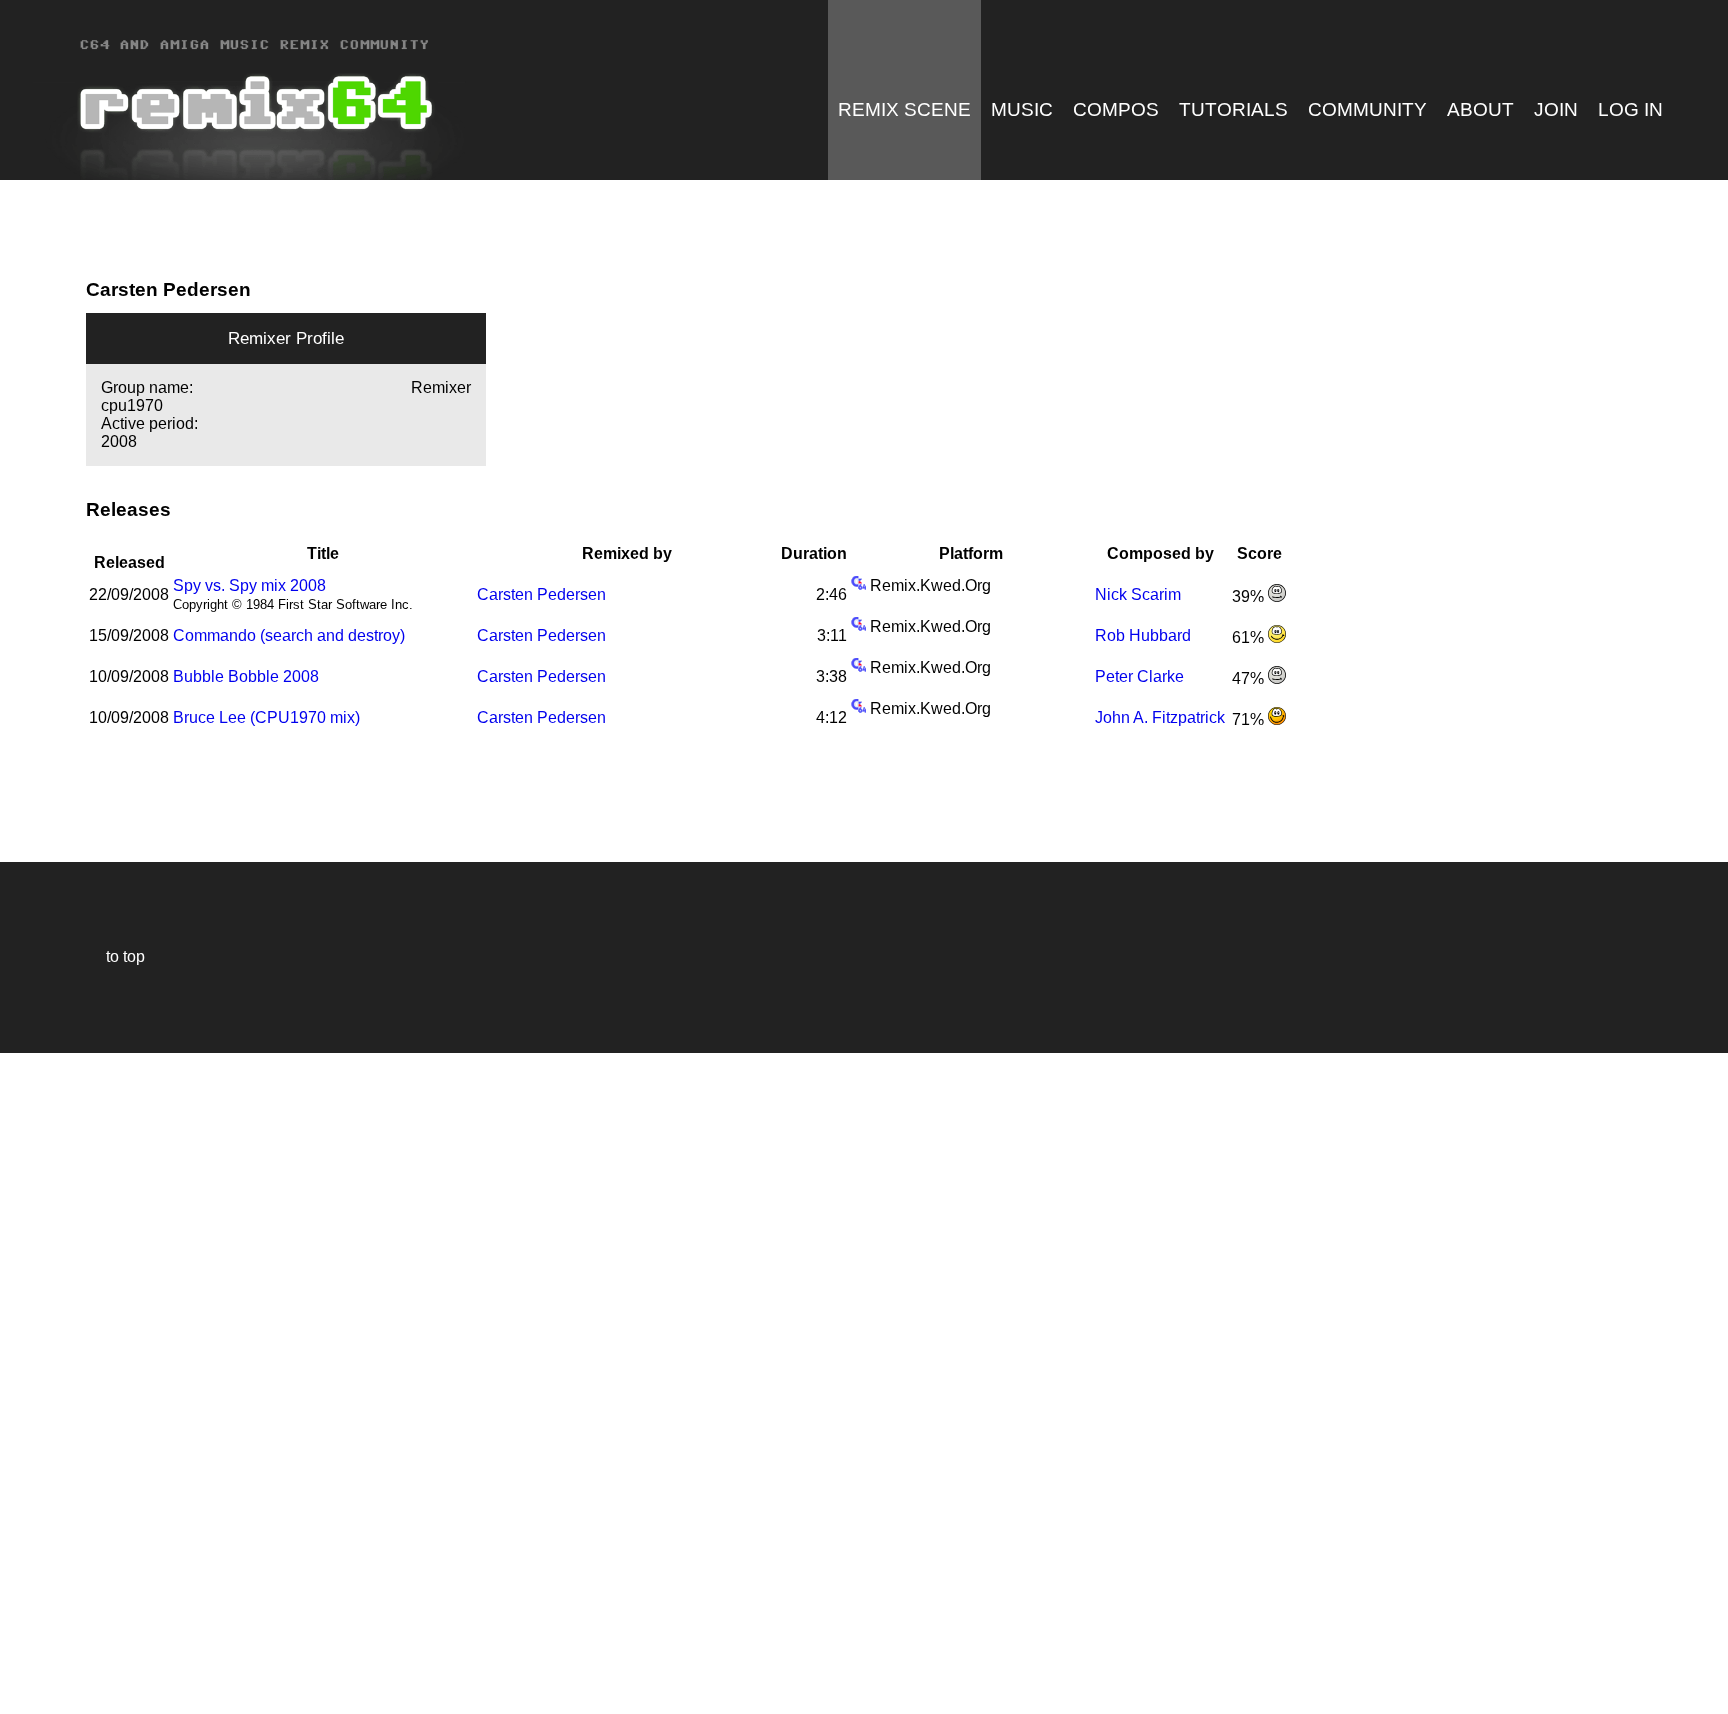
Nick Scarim (1138, 594)
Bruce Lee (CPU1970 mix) (266, 717)
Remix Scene (904, 109)
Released (129, 553)
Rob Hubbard (1143, 635)
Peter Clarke (1139, 676)
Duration (814, 553)
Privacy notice (26, 1695)
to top (115, 956)
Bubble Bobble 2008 (246, 676)
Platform (971, 553)
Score (1259, 553)
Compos (1116, 109)
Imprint (24, 1668)
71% (1250, 719)
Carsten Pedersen (541, 594)
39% (1250, 596)
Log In (1630, 109)
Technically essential (40, 1381)
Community (1367, 109)
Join (1556, 109)
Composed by (1160, 553)
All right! (21, 1637)
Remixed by (627, 553)
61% (1250, 637)
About (1480, 109)
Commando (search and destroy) (289, 635)
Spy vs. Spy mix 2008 (249, 585)
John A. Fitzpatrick (1160, 717)
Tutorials (1233, 109)
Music (1022, 109)
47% (1250, 678)
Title (323, 553)
